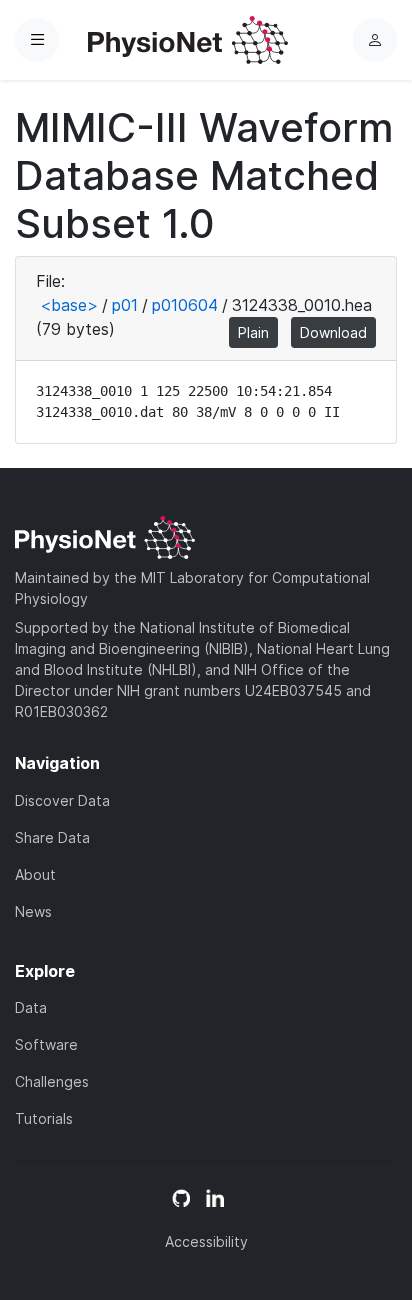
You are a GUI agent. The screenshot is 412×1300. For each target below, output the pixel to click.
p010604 (185, 305)
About (35, 874)
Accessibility (206, 1241)
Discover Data (62, 800)
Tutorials (44, 1118)
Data (31, 1007)
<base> (69, 305)
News (33, 911)
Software (46, 1044)
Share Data (52, 837)
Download (333, 332)
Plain (253, 332)
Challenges (52, 1081)
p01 (125, 305)
